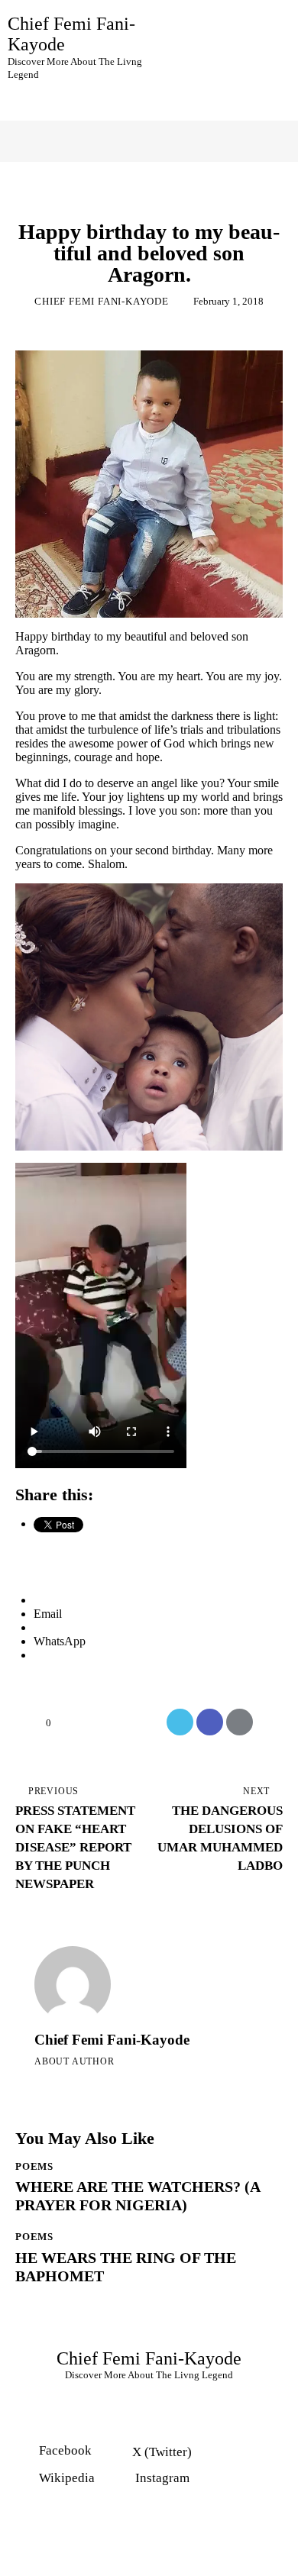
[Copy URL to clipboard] (269, 1722)
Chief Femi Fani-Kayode (112, 2040)
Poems (149, 205)
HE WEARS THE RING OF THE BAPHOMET (126, 2267)
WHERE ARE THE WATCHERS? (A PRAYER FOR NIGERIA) (138, 2196)
